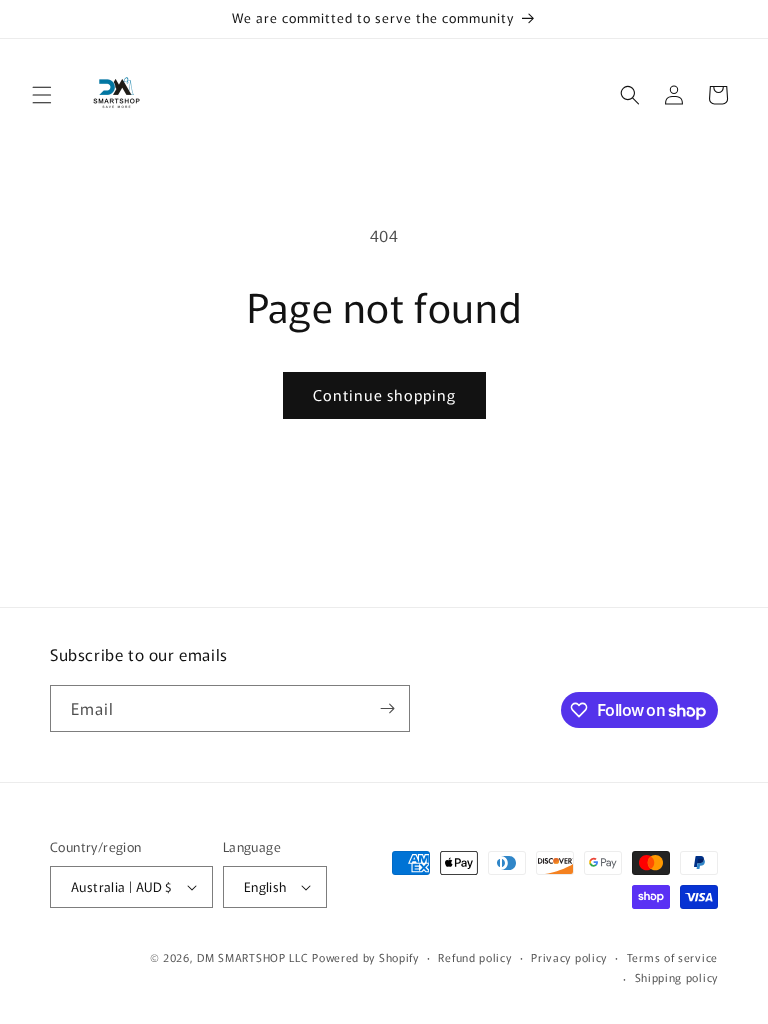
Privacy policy (569, 957)
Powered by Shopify (365, 957)
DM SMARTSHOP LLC (252, 957)
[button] (42, 95)
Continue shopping (384, 394)
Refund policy (474, 957)
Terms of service (672, 957)
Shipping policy (677, 977)
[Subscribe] (387, 708)
